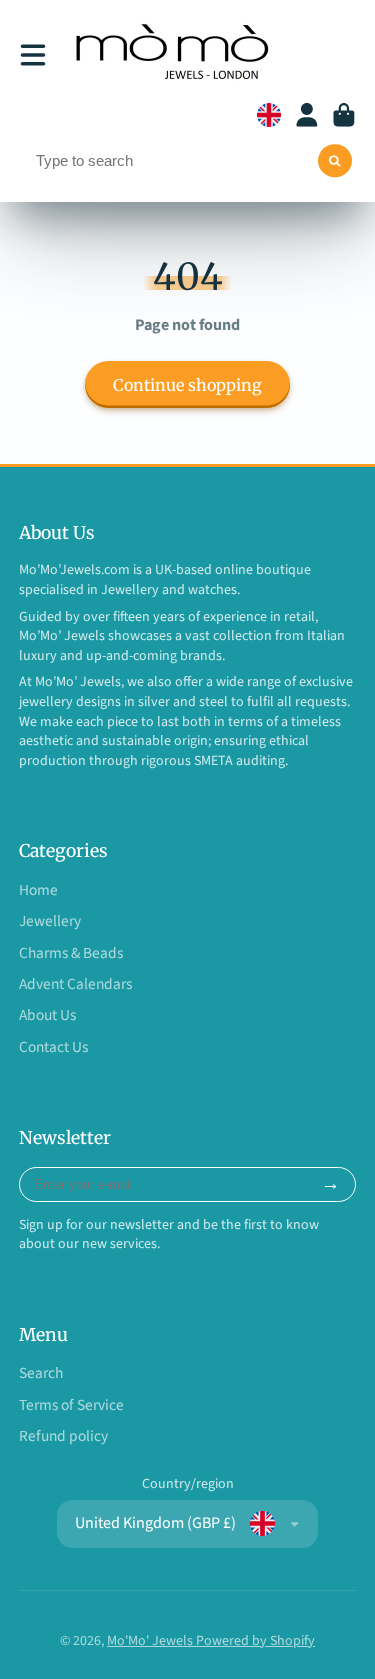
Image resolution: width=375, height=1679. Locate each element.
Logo (175, 55)
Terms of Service (71, 1405)
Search (41, 1373)
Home (38, 890)
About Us (47, 1015)
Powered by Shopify (255, 1641)
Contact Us (53, 1047)
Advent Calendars (75, 984)
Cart (344, 115)
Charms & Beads (71, 953)
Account (307, 115)
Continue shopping (187, 385)
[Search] (335, 161)
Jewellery (50, 921)
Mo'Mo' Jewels (151, 1641)
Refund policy (63, 1436)
